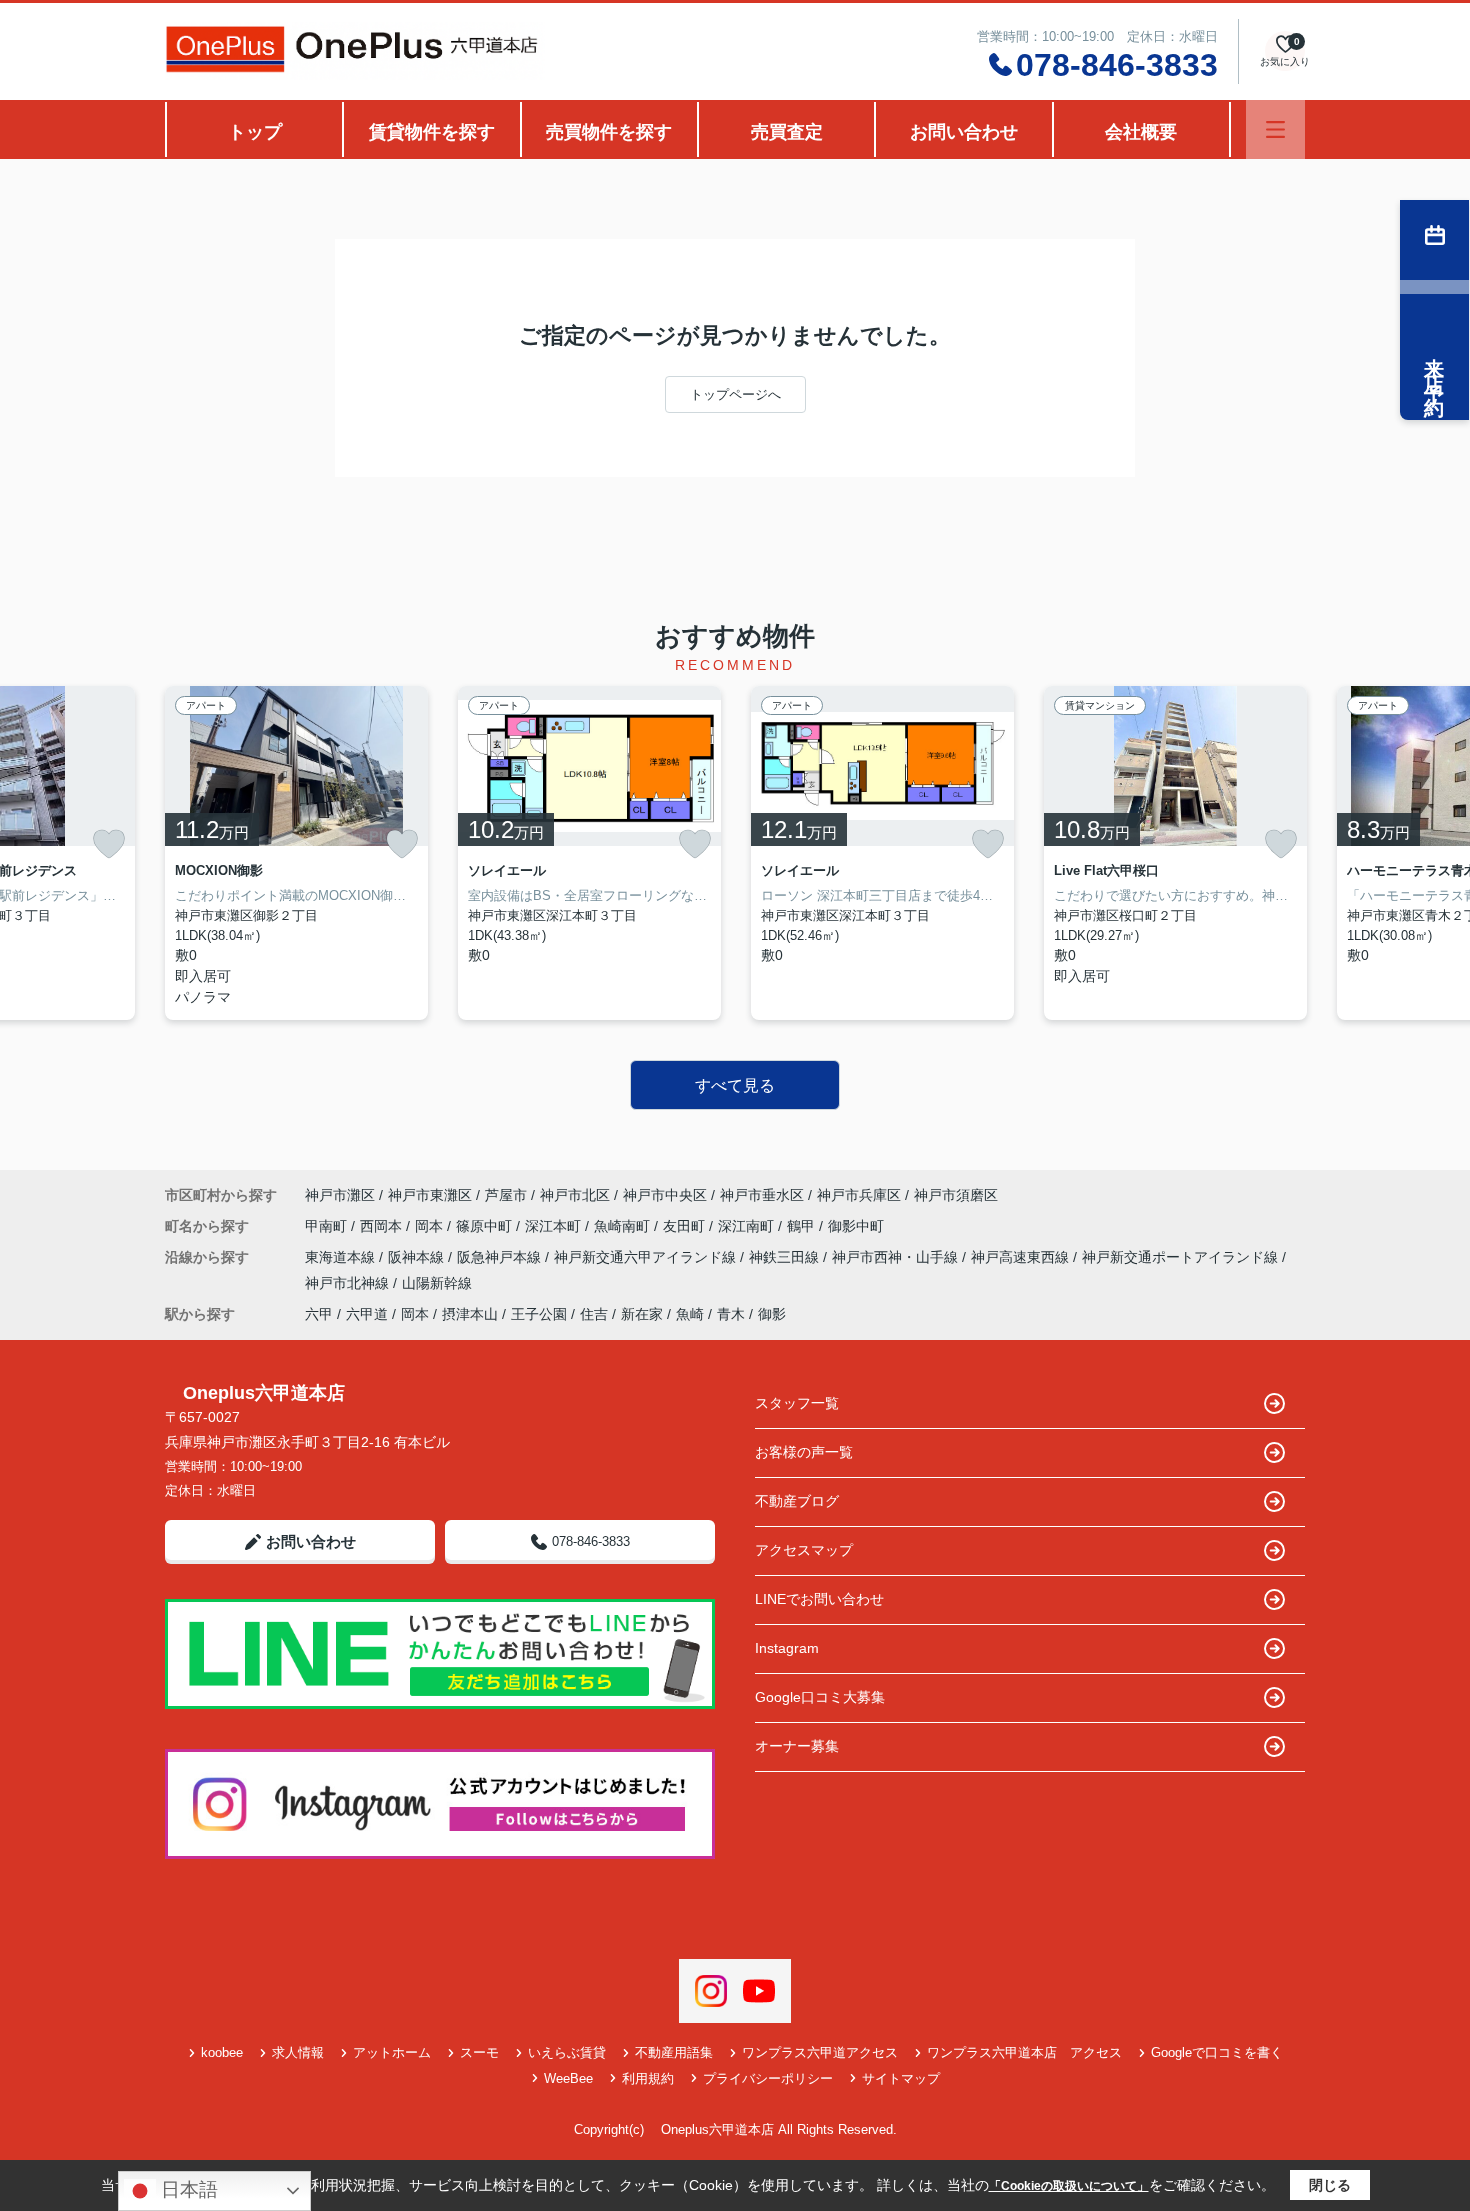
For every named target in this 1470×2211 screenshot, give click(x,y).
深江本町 (555, 1226)
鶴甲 (803, 1226)
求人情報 (298, 2052)
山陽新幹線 (437, 1283)
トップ (255, 132)
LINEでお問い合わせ (819, 1599)
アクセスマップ (804, 1550)
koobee (222, 2052)
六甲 (319, 1314)
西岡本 (383, 1226)
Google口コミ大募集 (820, 1697)
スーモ (479, 2052)
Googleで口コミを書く (1217, 2052)
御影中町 (856, 1226)
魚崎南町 (624, 1226)
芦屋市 (506, 1195)
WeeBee (568, 2078)
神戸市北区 (575, 1195)
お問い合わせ (964, 132)
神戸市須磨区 (956, 1195)
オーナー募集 (797, 1746)
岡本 (431, 1226)
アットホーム (392, 2052)
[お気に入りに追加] (109, 844)
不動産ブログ (797, 1501)
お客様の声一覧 (804, 1452)
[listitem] (296, 853)
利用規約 (648, 2078)
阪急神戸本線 (501, 1257)
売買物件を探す (609, 132)
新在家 (642, 1314)
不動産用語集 (674, 2052)
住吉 (594, 1314)
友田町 (686, 1226)
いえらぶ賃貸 (567, 2052)
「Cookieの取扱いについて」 (1069, 2186)
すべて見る (735, 1085)
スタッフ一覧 (797, 1403)
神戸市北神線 (349, 1283)
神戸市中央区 (665, 1195)
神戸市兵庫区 (859, 1195)
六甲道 (367, 1314)
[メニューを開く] (1275, 129)
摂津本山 (470, 1314)
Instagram (787, 1648)
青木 (731, 1314)
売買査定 (787, 132)
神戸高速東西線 (1022, 1257)
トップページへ (735, 394)
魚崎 (690, 1314)
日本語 (187, 2189)
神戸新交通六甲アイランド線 (647, 1257)
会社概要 (1141, 132)
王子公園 (539, 1314)
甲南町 (328, 1226)
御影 (772, 1314)
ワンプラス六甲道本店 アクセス (1024, 2052)
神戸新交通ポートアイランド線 (1182, 1257)
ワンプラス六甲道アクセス (820, 2052)
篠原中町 (486, 1226)
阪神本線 (418, 1257)
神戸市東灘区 (430, 1195)
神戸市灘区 (340, 1195)
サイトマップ (901, 2078)
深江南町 (748, 1226)
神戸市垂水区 (762, 1195)
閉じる (1330, 2185)
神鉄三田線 (786, 1257)
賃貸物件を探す (432, 132)
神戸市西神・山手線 (897, 1257)
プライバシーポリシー (768, 2078)
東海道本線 (342, 1257)
